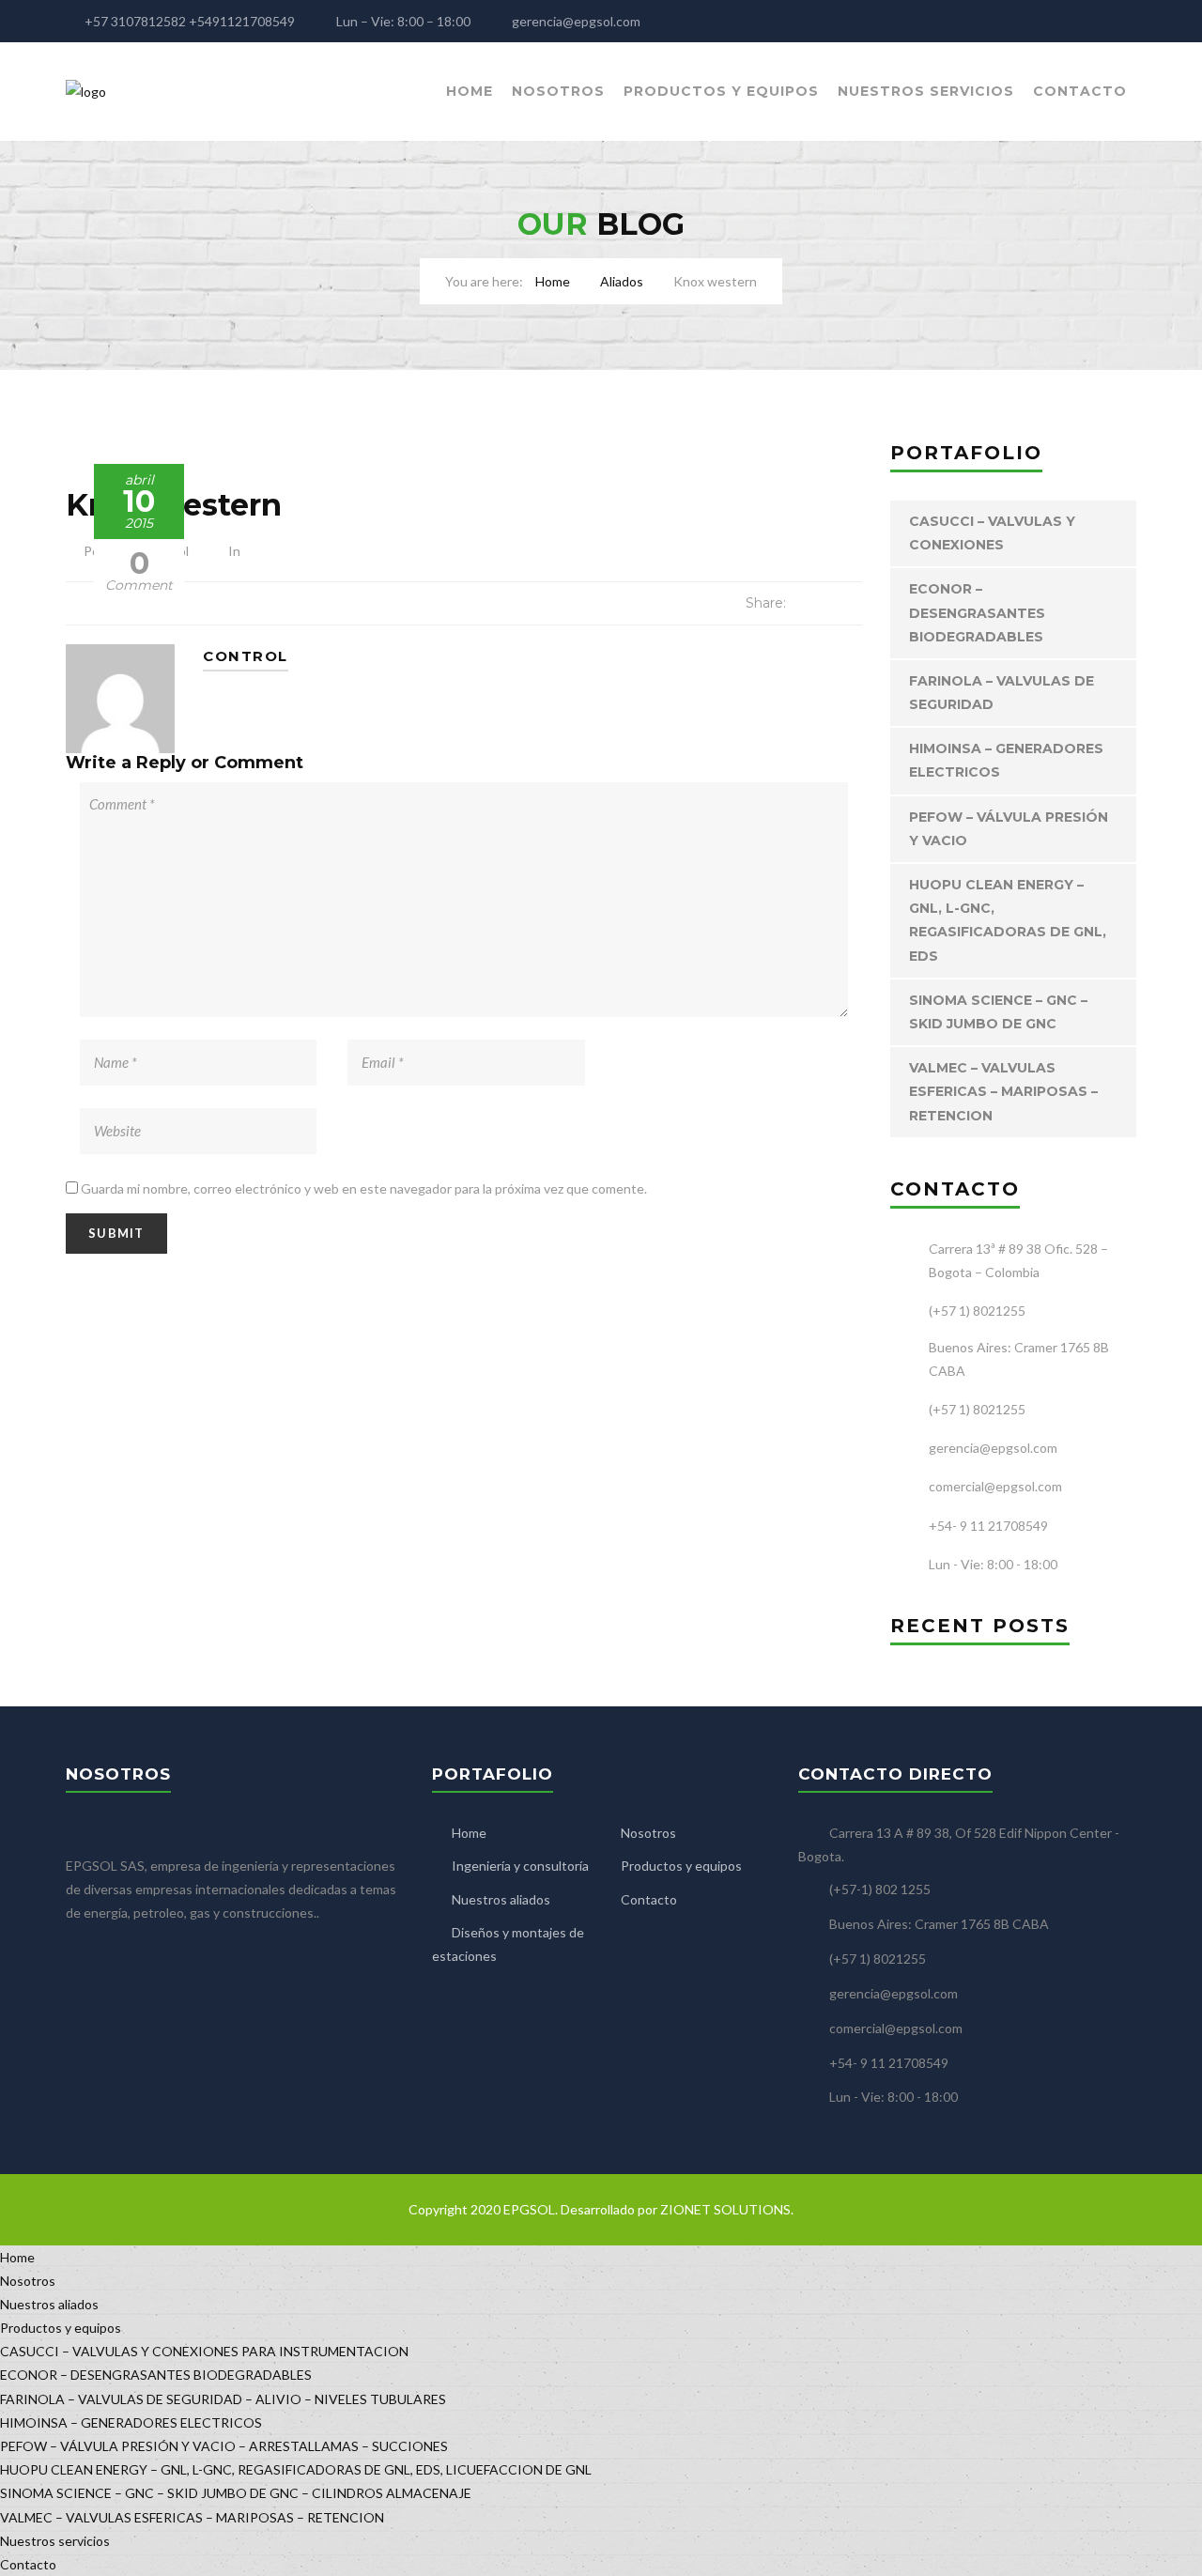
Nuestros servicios (926, 91)
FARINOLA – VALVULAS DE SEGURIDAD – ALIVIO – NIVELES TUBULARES (223, 2399)
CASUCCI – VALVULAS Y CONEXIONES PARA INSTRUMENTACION (204, 2351)
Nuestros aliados (501, 1899)
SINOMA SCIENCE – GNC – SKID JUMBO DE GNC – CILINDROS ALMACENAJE (236, 2493)
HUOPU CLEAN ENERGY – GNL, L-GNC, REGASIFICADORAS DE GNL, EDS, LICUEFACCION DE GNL (296, 2469)
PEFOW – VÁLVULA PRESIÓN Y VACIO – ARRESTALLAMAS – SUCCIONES (224, 2446)
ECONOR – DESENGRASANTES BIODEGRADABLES (977, 612)
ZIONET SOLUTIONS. (727, 2209)
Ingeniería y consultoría (520, 1866)
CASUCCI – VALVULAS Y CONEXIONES (992, 533)
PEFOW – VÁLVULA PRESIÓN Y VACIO (1009, 829)
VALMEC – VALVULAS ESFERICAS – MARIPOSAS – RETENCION (1003, 1091)
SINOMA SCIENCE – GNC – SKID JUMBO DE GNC (998, 1012)
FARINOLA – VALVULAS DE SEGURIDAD (1002, 693)
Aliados (622, 281)
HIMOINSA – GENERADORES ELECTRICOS (1006, 760)
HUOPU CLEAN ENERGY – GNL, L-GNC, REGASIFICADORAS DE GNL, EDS (1008, 920)
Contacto (1080, 91)
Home (470, 91)
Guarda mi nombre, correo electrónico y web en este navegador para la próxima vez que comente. (364, 1188)
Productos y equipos (721, 91)
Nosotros (558, 91)
